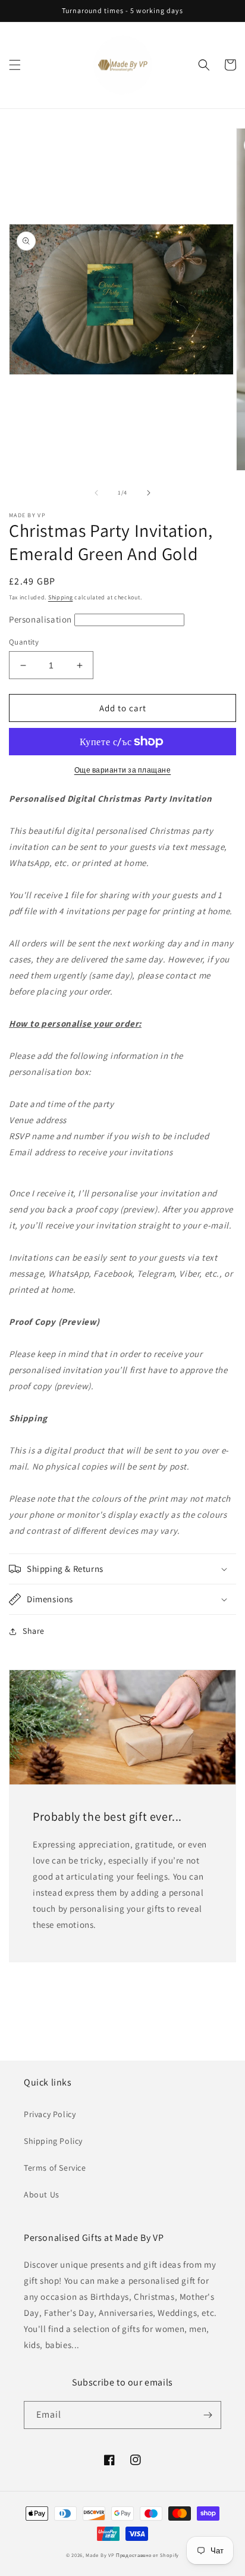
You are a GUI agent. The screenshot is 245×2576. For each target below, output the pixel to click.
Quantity (24, 642)
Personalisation (42, 619)
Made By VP (100, 2555)
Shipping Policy (53, 2141)
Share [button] (34, 1631)
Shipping (61, 597)
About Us (42, 2194)
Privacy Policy (50, 2114)
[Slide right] (149, 493)
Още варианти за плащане (123, 770)
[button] (15, 65)
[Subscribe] (208, 2415)
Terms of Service (55, 2168)
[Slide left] (96, 493)
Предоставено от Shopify (147, 2555)
